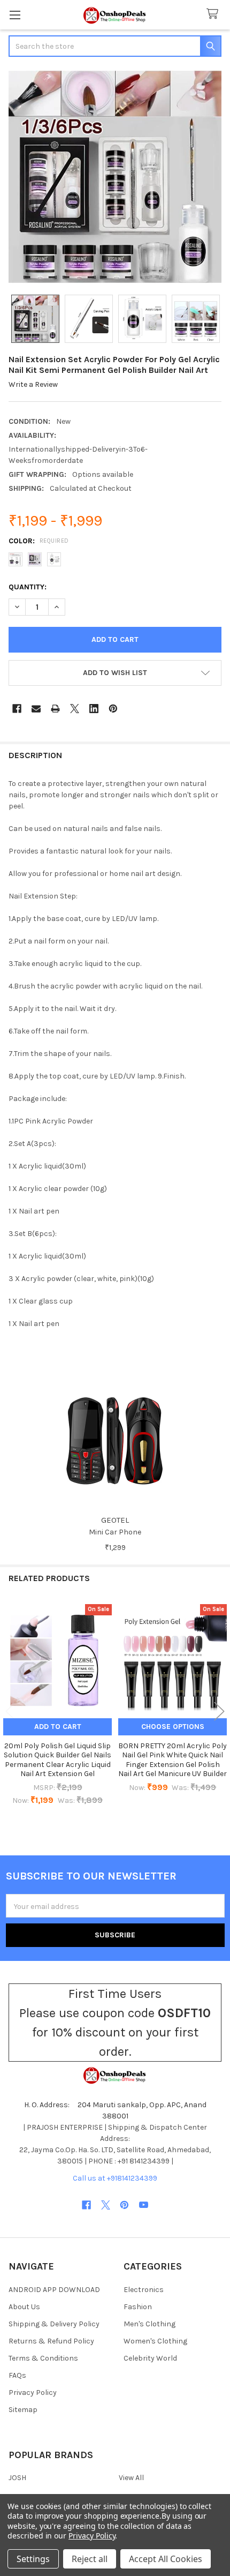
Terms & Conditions (43, 2358)
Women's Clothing (155, 2341)
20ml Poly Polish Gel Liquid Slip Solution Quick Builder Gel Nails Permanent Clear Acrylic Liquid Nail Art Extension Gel (57, 1760)
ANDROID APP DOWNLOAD (54, 2290)
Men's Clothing (149, 2324)
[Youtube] (144, 2205)
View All (131, 2478)
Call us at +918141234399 (115, 2178)
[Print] (55, 709)
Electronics (144, 2290)
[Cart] (214, 14)
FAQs (17, 2375)
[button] (115, 673)
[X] (75, 709)
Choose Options (173, 1727)
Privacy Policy (33, 2392)
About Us (24, 2307)
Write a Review (33, 384)
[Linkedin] (94, 709)
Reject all (90, 2559)
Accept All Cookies (166, 2559)
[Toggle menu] (15, 15)
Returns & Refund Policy (51, 2341)
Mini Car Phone (115, 1532)
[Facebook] (17, 709)
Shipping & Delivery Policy (54, 2324)
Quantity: (28, 587)
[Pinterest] (113, 709)
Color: (39, 541)
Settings (33, 2559)
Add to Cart (58, 1727)
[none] (115, 177)
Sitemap (23, 2410)
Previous (11, 1712)
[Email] (36, 709)
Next (219, 1712)
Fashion (138, 2307)
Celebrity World (150, 2358)
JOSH (17, 2478)
